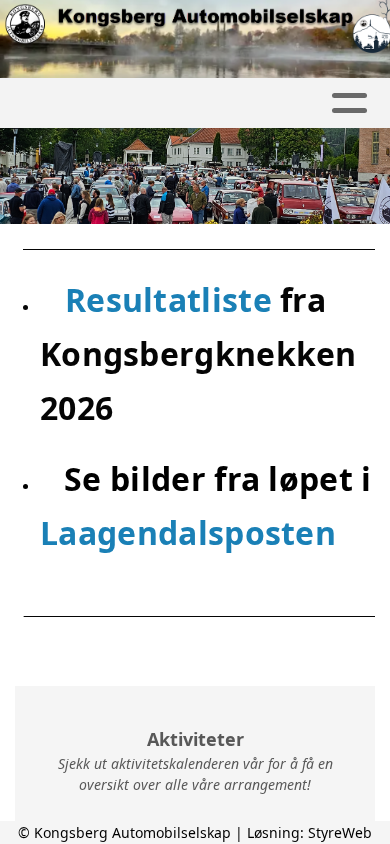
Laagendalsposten (188, 532)
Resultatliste (172, 299)
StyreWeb (340, 832)
